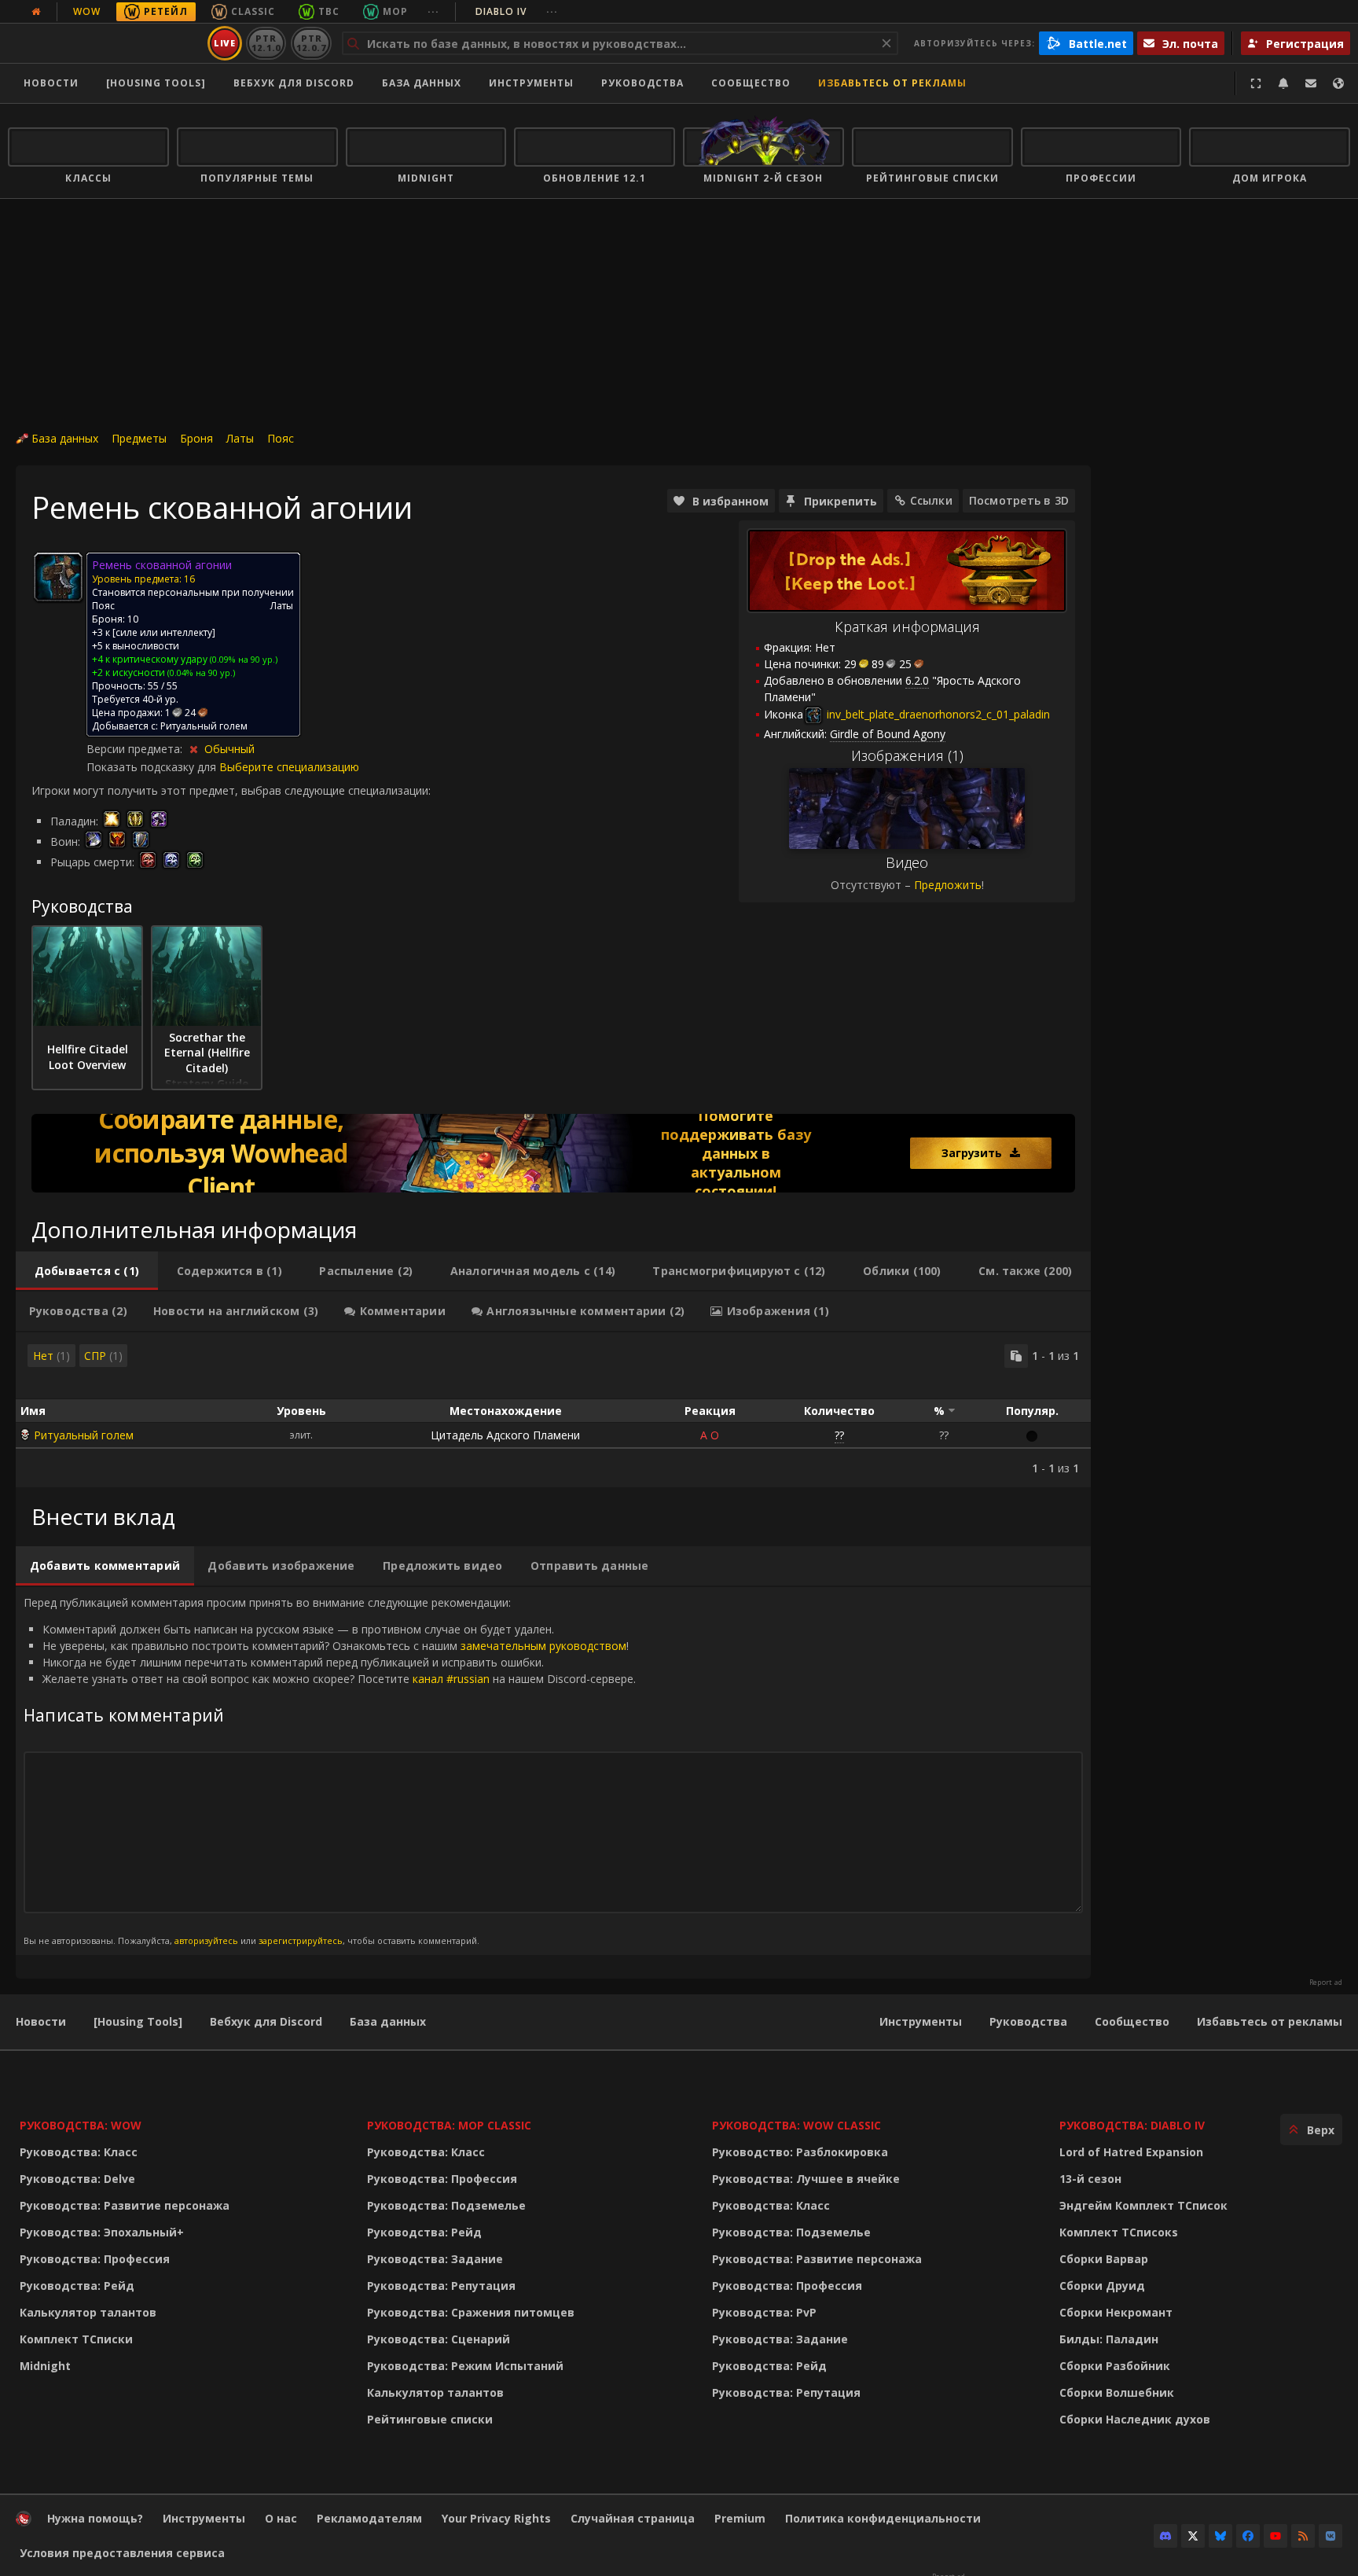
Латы (240, 438)
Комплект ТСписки (76, 2339)
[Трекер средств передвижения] (553, 1153)
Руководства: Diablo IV (1132, 2125)
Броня (196, 438)
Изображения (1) (907, 755)
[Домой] (105, 43)
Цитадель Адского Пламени (505, 1435)
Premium (740, 2518)
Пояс (281, 438)
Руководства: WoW (81, 2125)
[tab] (87, 1271)
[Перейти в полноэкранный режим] (1256, 83)
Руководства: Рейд (77, 2286)
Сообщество (751, 83)
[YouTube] (1275, 2536)
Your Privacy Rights (496, 2518)
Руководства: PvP (764, 2312)
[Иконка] (58, 577)
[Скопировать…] (1016, 1356)
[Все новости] (36, 12)
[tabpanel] (553, 1410)
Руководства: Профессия (95, 2259)
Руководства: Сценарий (439, 2339)
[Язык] (1338, 83)
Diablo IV (517, 11)
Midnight (45, 2366)
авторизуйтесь (206, 1940)
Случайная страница (633, 2518)
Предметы (139, 438)
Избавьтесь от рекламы (892, 83)
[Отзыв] (1311, 83)
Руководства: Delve (77, 2179)
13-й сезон (1090, 2179)
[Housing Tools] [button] (156, 83)
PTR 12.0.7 (311, 43)
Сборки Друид (1102, 2286)
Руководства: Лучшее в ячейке (806, 2179)
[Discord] (1165, 2536)
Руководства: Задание (435, 2259)
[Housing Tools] (138, 2021)
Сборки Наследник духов (1135, 2419)
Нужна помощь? (95, 2518)
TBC (329, 11)
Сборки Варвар (1104, 2259)
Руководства (642, 83)
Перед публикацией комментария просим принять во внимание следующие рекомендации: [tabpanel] (330, 1771)
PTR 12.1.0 (266, 43)
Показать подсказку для (153, 767)
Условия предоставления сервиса (122, 2553)
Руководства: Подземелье (446, 2205)
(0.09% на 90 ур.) (242, 659)
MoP (395, 11)
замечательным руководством (543, 1646)
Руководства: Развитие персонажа (125, 2205)
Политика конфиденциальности (883, 2518)
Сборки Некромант (1116, 2312)
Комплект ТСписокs (1119, 2232)
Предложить (948, 885)
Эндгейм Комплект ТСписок (1143, 2205)
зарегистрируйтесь (301, 1940)
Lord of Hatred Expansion (1131, 2152)
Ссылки (931, 500)
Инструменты (921, 2021)
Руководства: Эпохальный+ (102, 2232)
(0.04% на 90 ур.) (200, 672)
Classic (253, 11)
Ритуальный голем (84, 1435)
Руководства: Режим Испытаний (465, 2366)
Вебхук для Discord (294, 83)
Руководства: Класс (79, 2152)
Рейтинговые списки (430, 2419)
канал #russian (451, 1679)
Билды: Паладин (1109, 2339)
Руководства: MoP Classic (449, 2125)
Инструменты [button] (531, 83)
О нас (281, 2518)
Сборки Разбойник (1115, 2366)
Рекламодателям (369, 2518)
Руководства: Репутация (441, 2286)
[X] (1193, 2536)
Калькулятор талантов (88, 2312)
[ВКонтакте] (1330, 2536)
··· (433, 11)
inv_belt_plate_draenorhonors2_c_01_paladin (937, 714)
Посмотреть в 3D (1019, 500)
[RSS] (1303, 2536)
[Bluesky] (1220, 2536)
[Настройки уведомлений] (1283, 83)
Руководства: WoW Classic (796, 2125)
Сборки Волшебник (1117, 2392)
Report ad (1326, 1983)
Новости (51, 83)
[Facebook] (1248, 2536)
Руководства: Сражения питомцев (471, 2312)
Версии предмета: (136, 749)
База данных (422, 83)
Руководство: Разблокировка (800, 2152)
